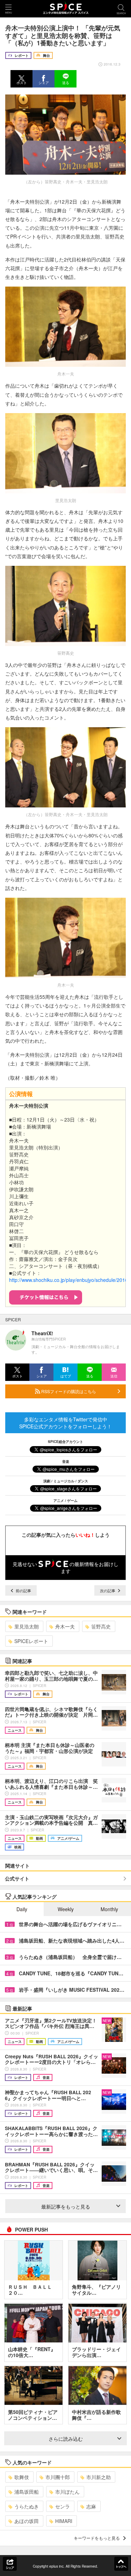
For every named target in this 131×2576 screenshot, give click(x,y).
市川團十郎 (58, 2477)
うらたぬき (27, 2506)
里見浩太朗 (27, 1626)
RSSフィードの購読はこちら (68, 1391)
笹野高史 (101, 1626)
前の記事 (23, 1590)
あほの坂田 (27, 2521)
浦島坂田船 (27, 2492)
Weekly (66, 1909)
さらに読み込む (66, 2439)
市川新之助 (99, 2477)
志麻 (91, 2506)
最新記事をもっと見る (66, 2206)
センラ (63, 2506)
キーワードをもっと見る (97, 2538)
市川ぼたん (67, 2492)
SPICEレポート (31, 1641)
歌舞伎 (22, 2477)
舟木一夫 (65, 1626)
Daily (22, 1909)
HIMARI (64, 2521)
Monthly (109, 1909)
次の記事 (108, 1590)
